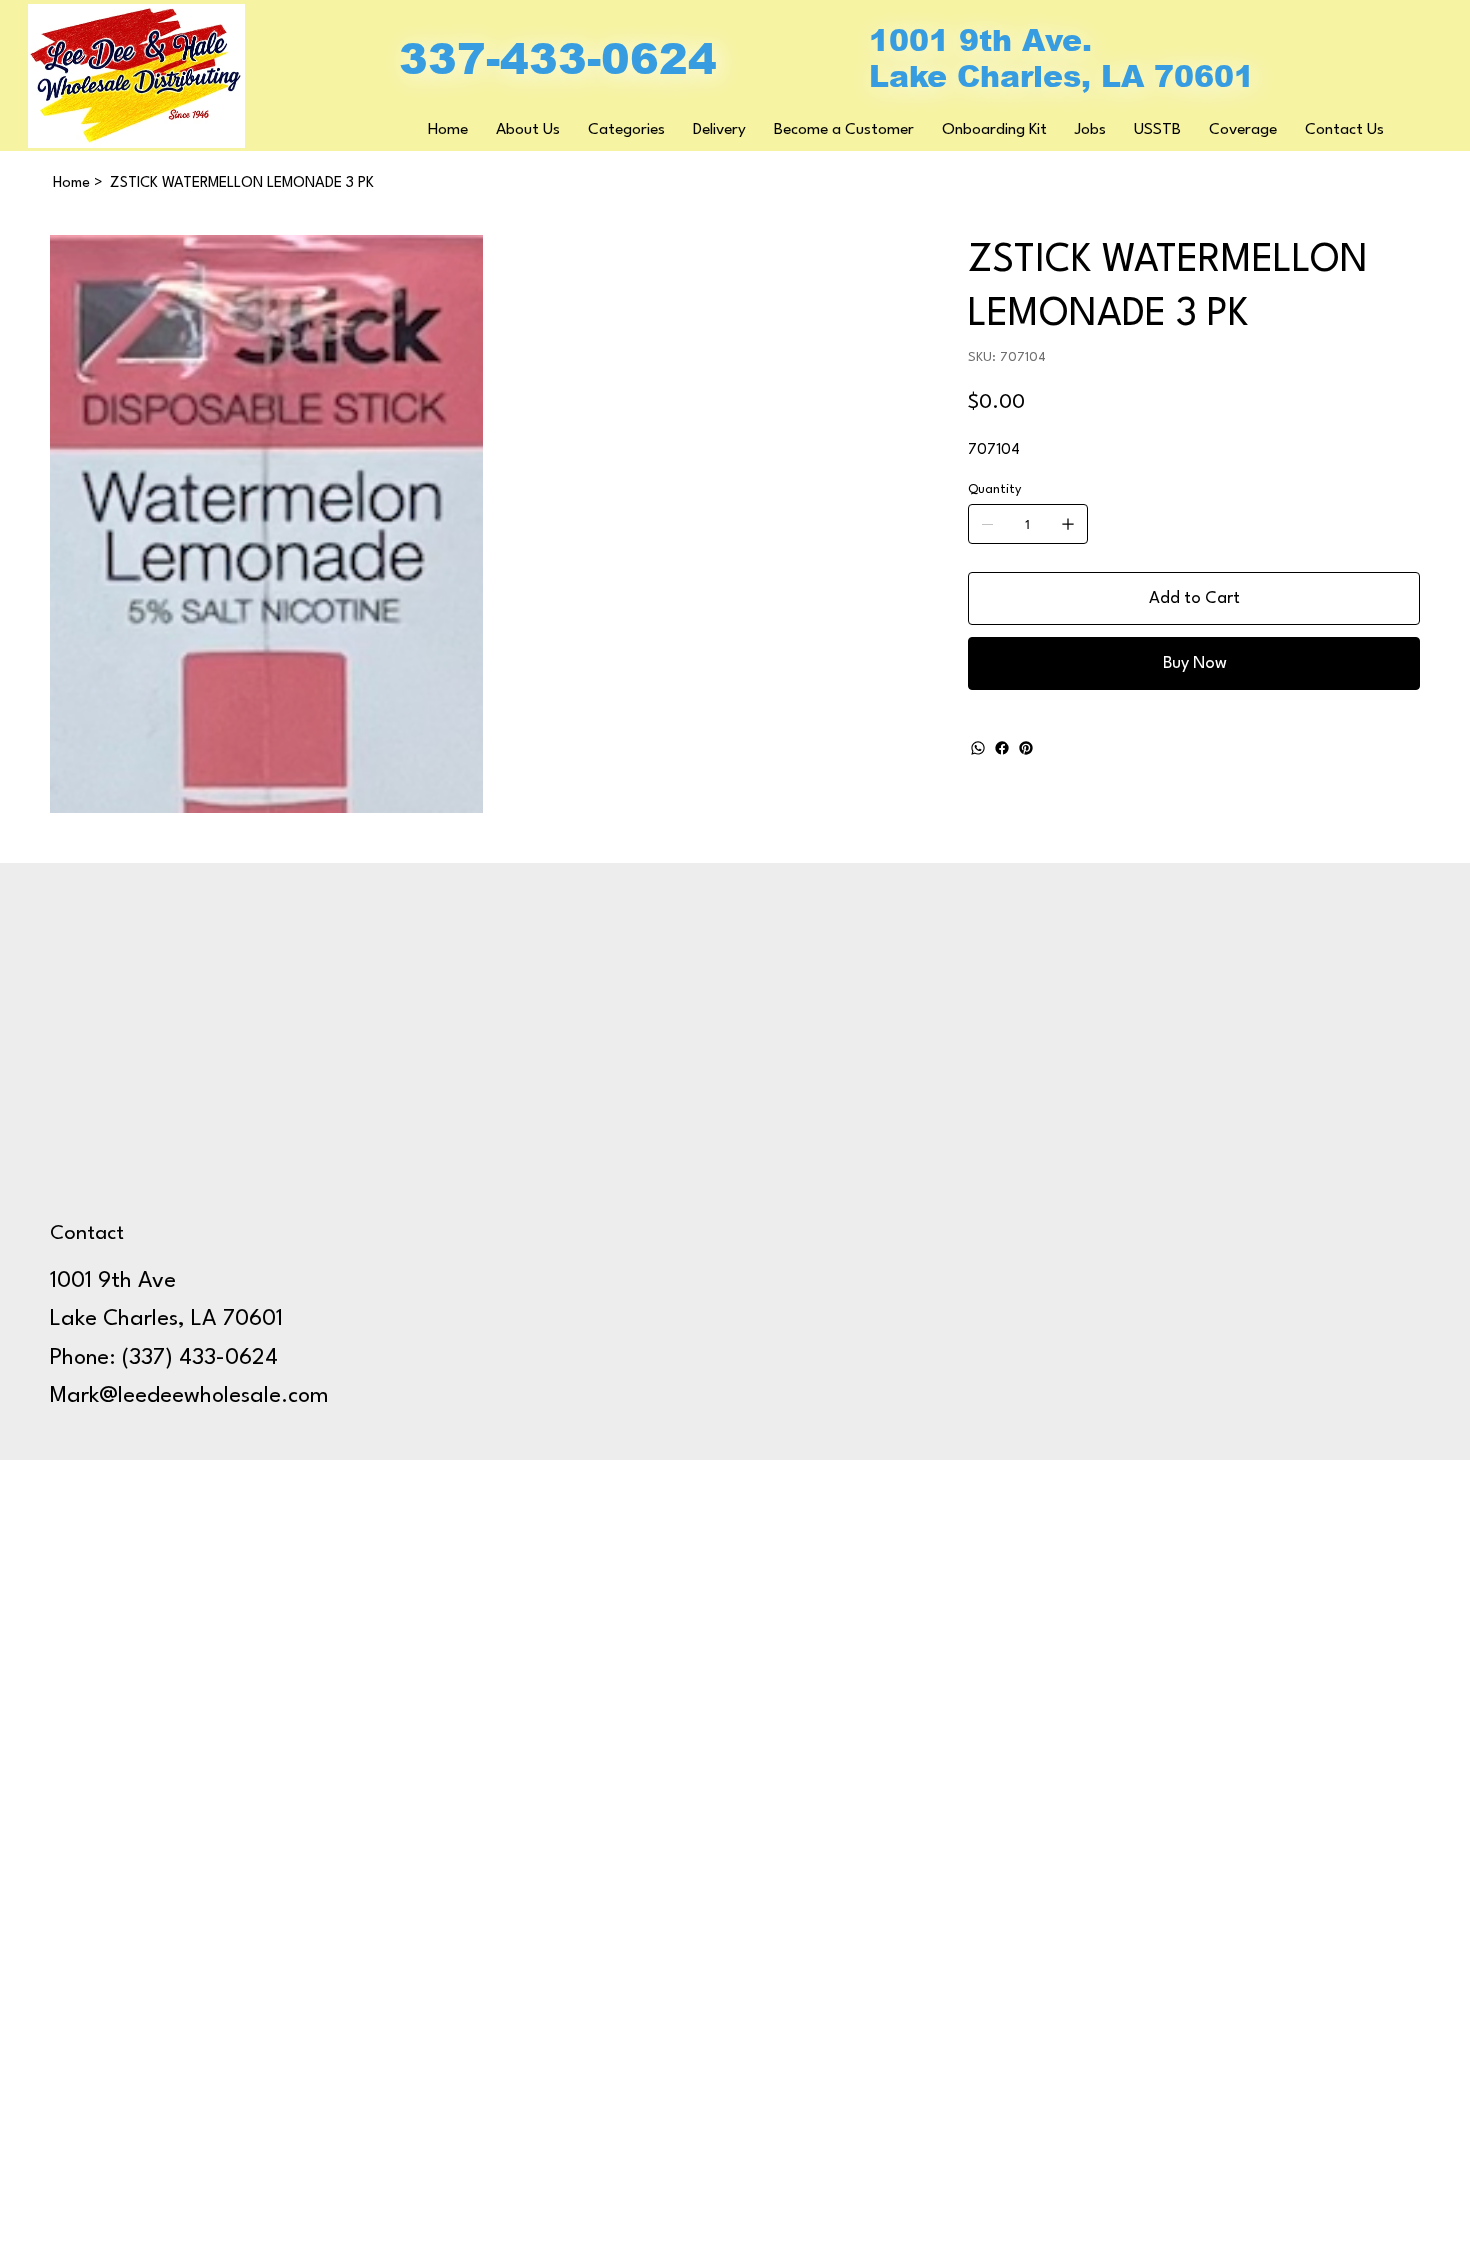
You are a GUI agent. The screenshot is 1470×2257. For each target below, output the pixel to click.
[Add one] (1068, 524)
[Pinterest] (1026, 748)
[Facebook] (1002, 748)
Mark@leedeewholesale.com (189, 1396)
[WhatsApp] (978, 748)
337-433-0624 (558, 59)
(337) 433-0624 (200, 1358)
